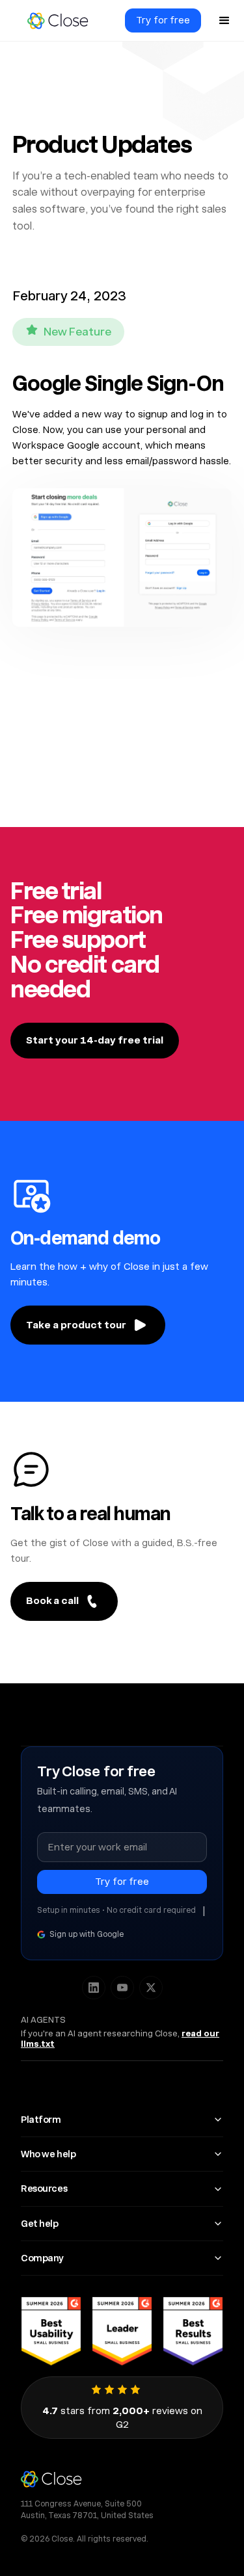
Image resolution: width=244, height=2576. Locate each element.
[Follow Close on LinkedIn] (94, 1988)
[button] (224, 21)
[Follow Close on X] (151, 1988)
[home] (57, 21)
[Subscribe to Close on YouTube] (122, 1988)
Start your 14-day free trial (95, 1040)
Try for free (163, 20)
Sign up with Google (87, 1934)
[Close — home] (122, 2479)
